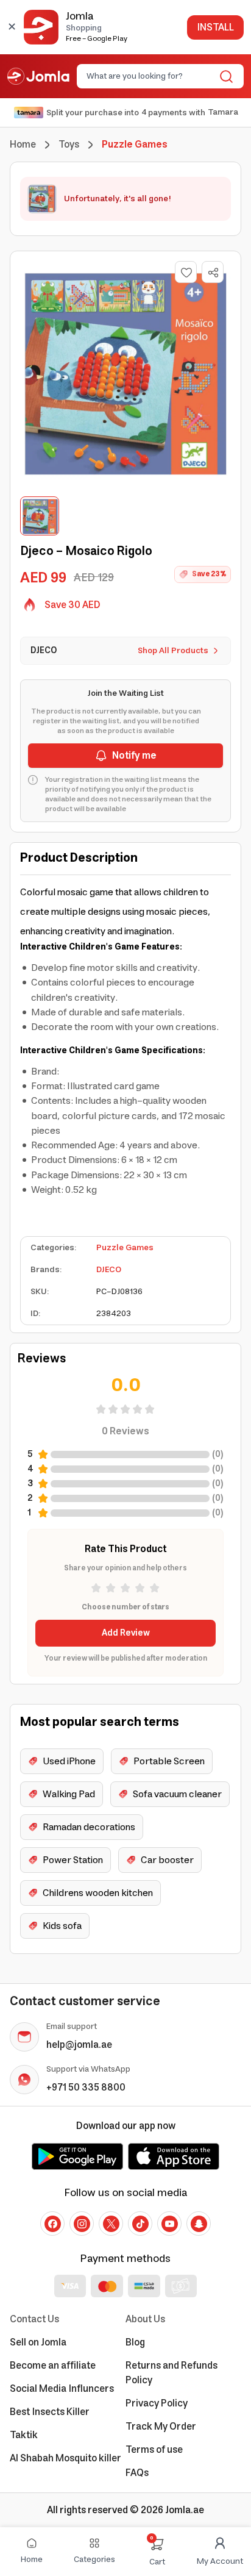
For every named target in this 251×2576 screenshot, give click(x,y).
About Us (145, 2319)
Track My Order (161, 2427)
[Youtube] (169, 2224)
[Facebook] (52, 2224)
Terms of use (154, 2450)
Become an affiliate (53, 2366)
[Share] (213, 273)
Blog (135, 2342)
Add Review (126, 1633)
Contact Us (34, 2319)
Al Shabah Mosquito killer (65, 2458)
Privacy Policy (157, 2403)
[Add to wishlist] (186, 272)
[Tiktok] (140, 2224)
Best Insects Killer (50, 2412)
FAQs (137, 2473)
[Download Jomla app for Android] (77, 2156)
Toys (69, 145)
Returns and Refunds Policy (171, 2373)
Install (215, 27)
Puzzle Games (125, 1248)
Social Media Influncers (62, 2389)
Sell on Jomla (38, 2342)
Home (23, 145)
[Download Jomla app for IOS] (174, 2156)
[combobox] (150, 76)
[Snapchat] (199, 2224)
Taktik (24, 2435)
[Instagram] (82, 2224)
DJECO (109, 1270)
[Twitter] (111, 2224)
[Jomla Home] (38, 76)
